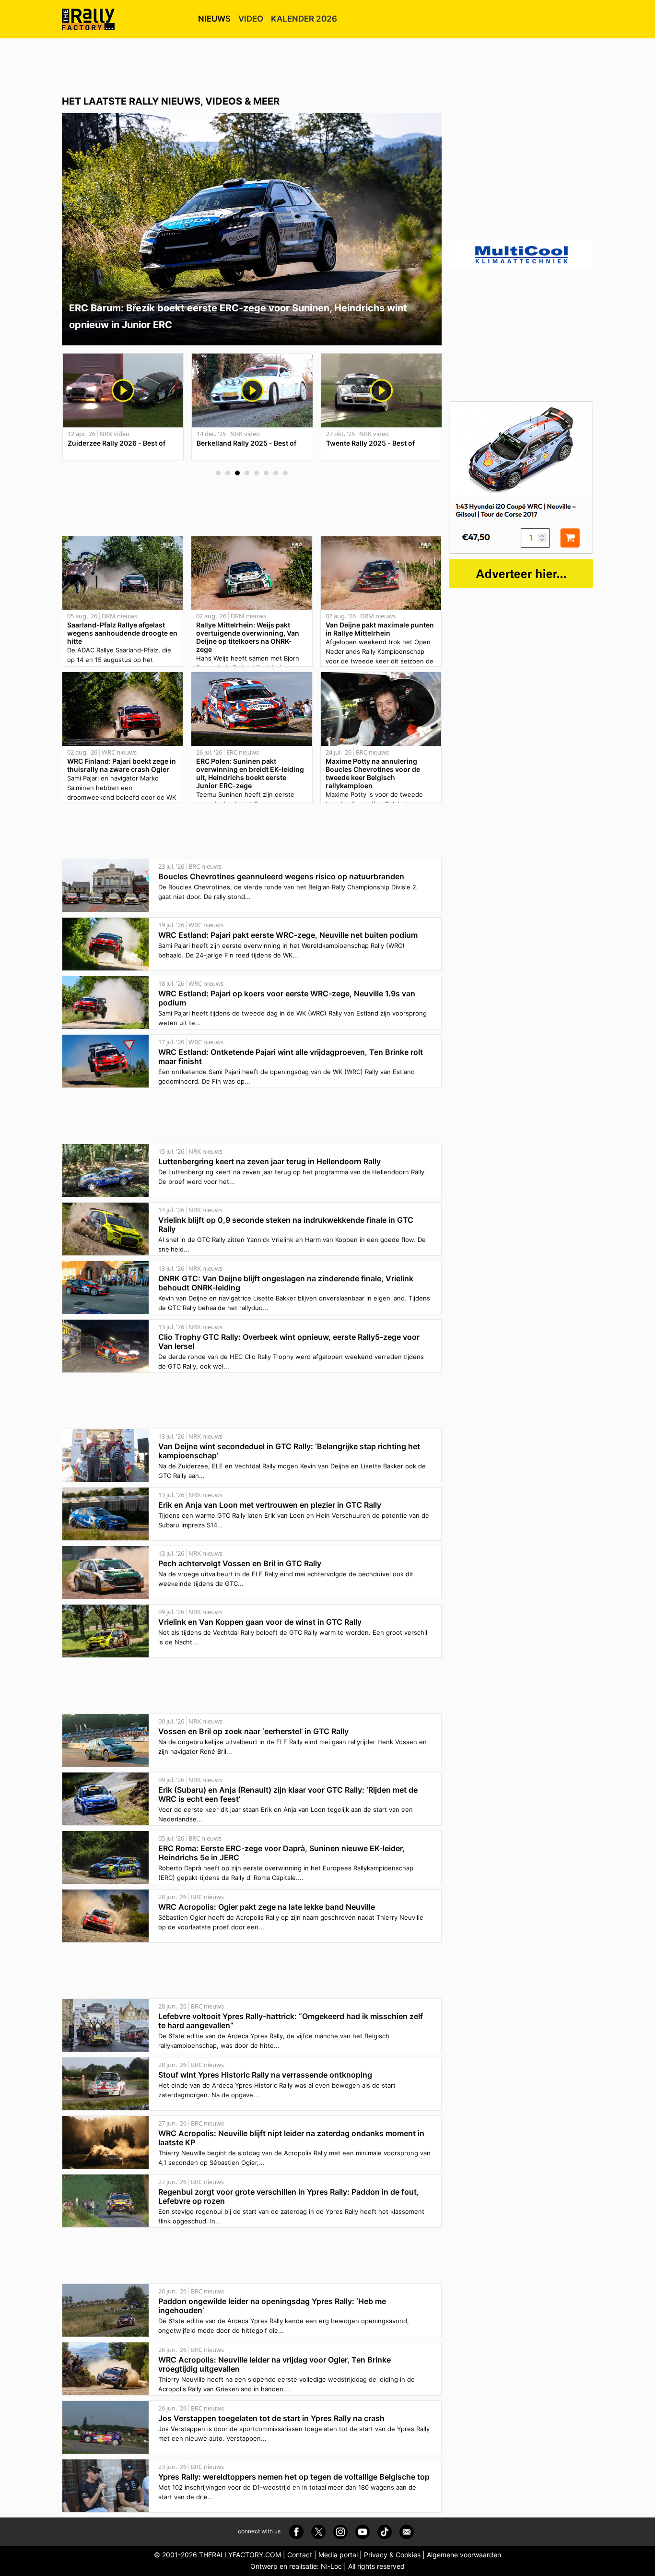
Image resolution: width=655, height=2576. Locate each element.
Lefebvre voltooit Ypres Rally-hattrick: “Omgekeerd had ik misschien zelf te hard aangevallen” (291, 2021)
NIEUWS (214, 19)
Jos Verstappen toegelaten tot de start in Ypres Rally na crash (271, 2418)
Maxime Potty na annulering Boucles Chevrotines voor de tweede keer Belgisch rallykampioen (373, 773)
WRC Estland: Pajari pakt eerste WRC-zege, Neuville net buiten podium (288, 935)
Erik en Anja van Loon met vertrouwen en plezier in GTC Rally (270, 1505)
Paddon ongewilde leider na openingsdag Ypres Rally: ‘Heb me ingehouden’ (272, 2306)
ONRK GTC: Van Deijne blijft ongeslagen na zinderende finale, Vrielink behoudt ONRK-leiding (286, 1283)
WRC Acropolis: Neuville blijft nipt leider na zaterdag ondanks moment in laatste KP (291, 2138)
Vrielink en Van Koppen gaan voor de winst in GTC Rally (260, 1622)
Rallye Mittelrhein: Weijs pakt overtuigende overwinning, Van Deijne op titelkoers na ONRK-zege (248, 637)
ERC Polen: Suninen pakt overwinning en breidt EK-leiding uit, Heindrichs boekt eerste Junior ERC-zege (250, 773)
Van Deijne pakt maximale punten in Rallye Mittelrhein (380, 629)
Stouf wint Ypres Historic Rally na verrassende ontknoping (265, 2075)
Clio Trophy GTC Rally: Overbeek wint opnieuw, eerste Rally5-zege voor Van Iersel (289, 1341)
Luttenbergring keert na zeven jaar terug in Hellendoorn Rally (269, 1161)
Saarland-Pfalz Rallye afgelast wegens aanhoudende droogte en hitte (122, 633)
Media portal (338, 2555)
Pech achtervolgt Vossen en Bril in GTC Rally (240, 1563)
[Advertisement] (327, 65)
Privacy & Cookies (392, 2555)
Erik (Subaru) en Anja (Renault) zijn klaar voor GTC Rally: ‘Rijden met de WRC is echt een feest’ (288, 1794)
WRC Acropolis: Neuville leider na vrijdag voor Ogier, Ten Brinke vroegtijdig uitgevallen (275, 2364)
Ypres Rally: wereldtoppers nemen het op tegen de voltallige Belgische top (294, 2477)
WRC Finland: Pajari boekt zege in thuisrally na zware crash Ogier (122, 765)
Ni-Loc (331, 2566)
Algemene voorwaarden (464, 2555)
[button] (218, 473)
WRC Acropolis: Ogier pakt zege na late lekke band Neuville (267, 1907)
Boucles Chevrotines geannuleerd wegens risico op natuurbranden (281, 876)
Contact (300, 2555)
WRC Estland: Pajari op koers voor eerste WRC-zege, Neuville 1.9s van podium (287, 998)
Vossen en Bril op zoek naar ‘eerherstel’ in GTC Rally (253, 1731)
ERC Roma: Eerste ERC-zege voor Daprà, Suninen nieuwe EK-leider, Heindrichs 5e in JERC (281, 1853)
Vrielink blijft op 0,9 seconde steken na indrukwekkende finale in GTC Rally (286, 1224)
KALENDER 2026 (304, 19)
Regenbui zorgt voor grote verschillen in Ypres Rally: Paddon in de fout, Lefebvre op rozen (289, 2196)
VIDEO (251, 19)
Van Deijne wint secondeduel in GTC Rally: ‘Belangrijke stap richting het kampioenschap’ (289, 1451)
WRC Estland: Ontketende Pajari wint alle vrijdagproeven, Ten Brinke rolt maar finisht (291, 1057)
